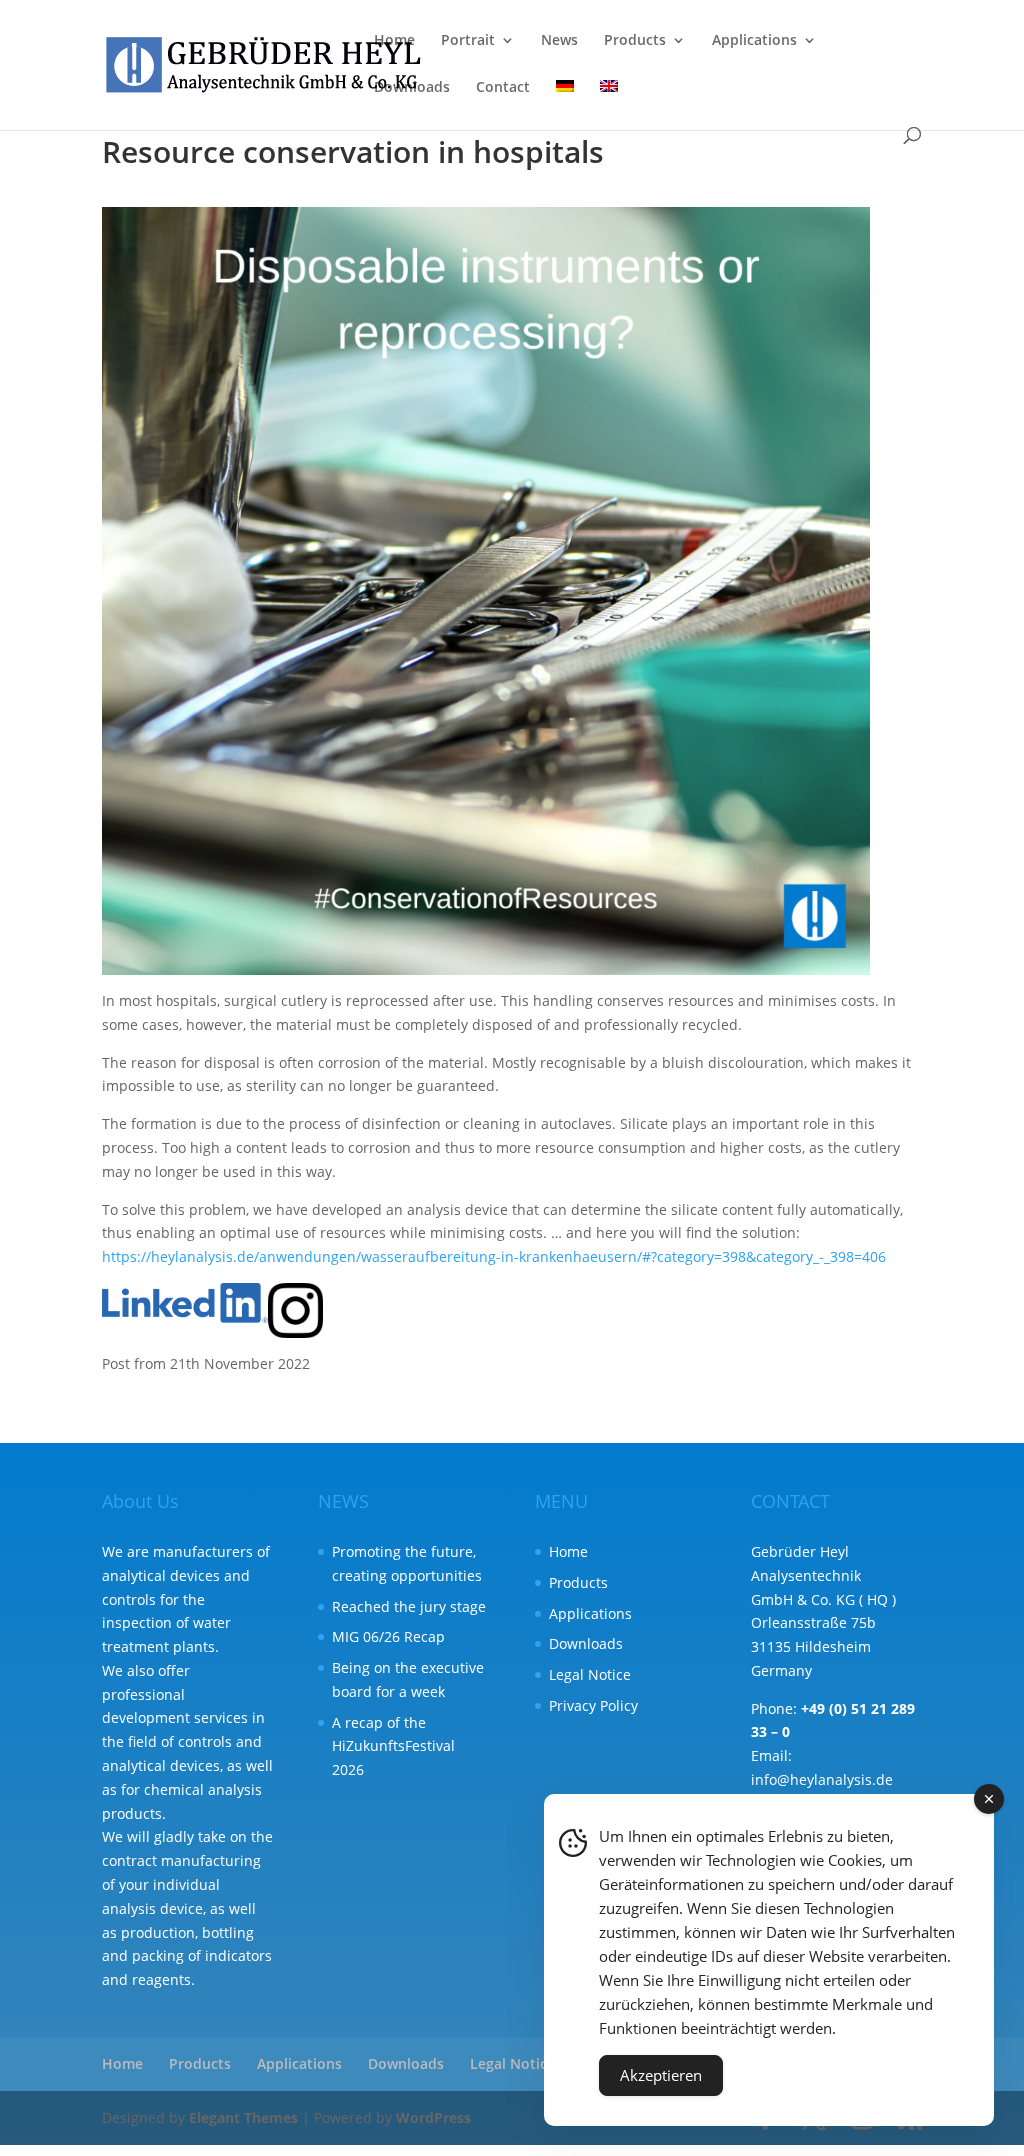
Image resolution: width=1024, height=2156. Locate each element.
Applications (754, 41)
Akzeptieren (661, 2075)
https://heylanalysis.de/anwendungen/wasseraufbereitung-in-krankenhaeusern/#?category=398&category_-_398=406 (494, 1256)
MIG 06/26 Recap (388, 1636)
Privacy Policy (593, 1705)
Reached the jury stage (409, 1606)
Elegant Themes (243, 2117)
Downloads (412, 88)
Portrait (468, 41)
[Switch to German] (565, 103)
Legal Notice (590, 1674)
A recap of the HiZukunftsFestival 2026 (393, 1746)
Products (635, 41)
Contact (503, 88)
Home (394, 41)
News (559, 41)
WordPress (433, 2117)
